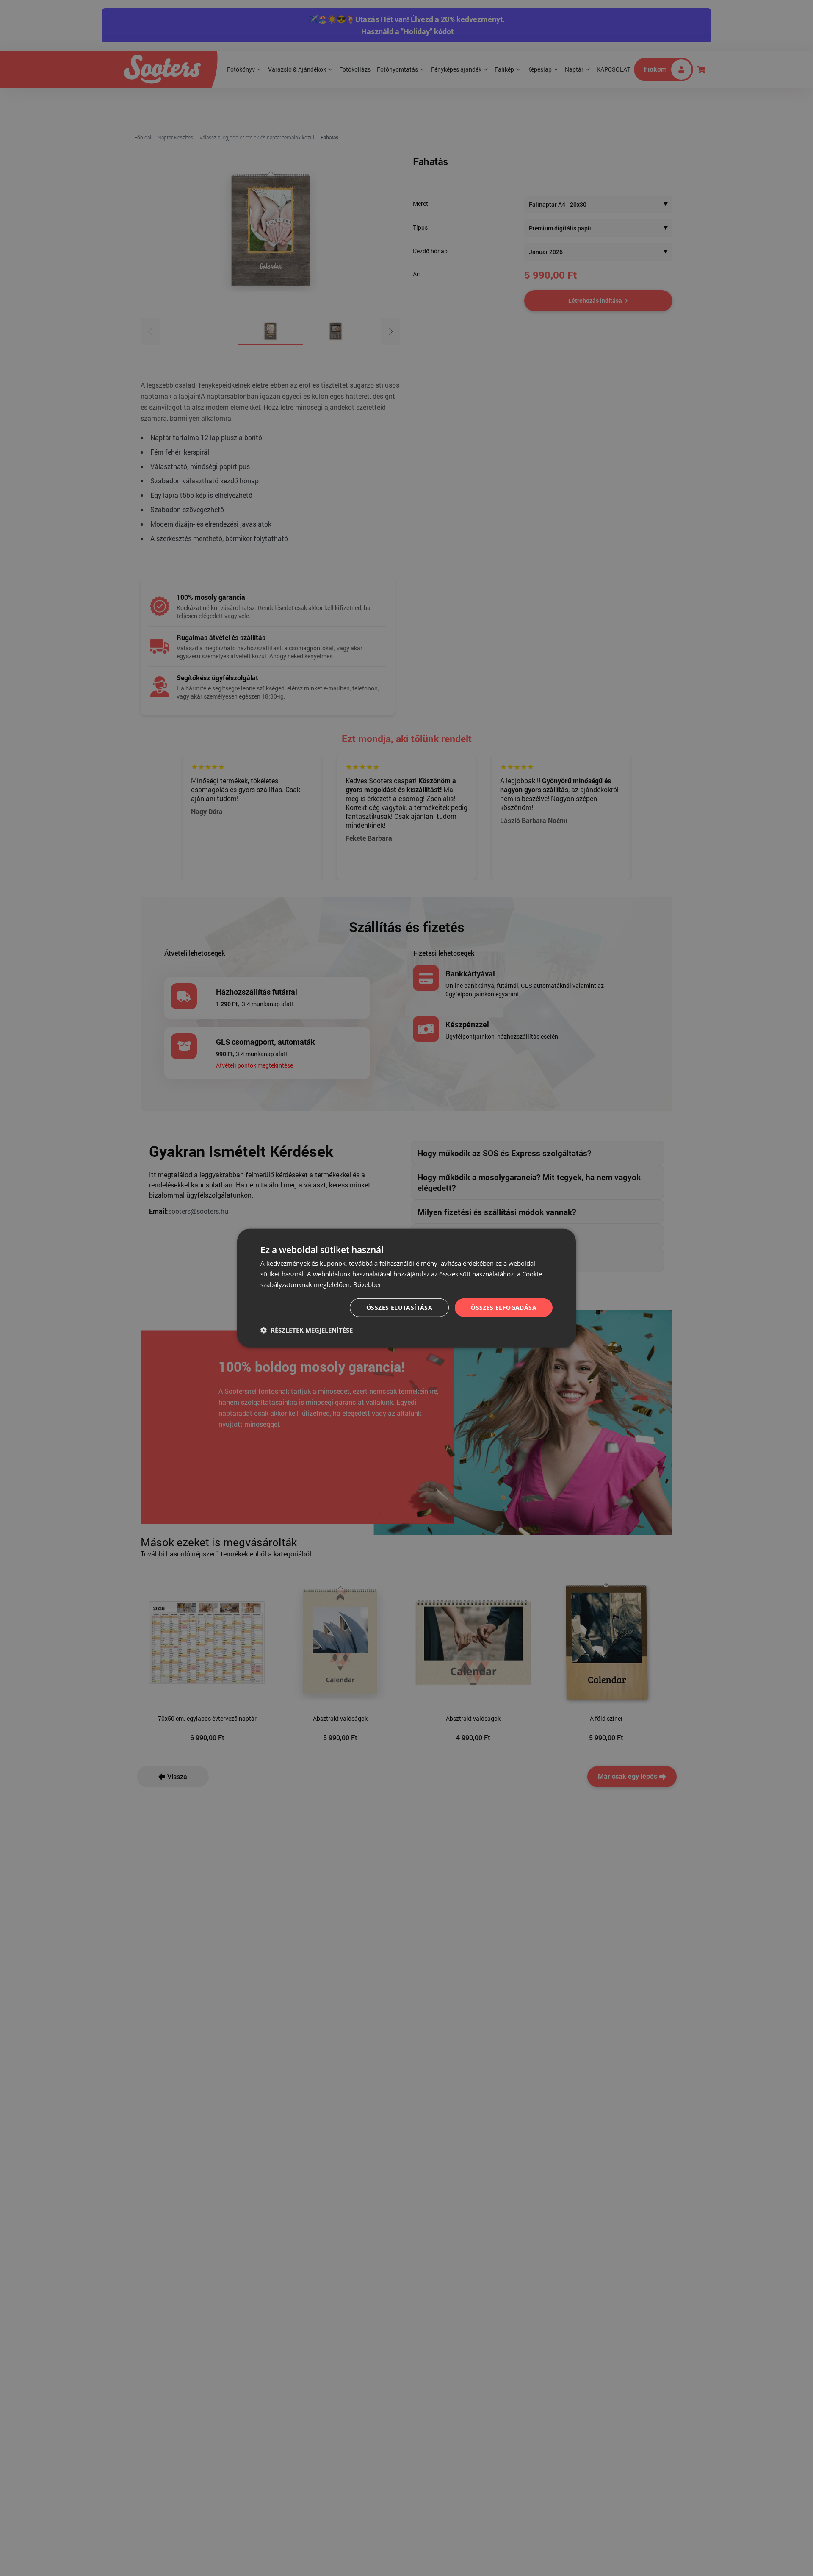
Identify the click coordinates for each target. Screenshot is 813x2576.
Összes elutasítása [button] (399, 1307)
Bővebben (368, 1284)
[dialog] (406, 1288)
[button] (307, 1330)
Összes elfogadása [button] (504, 1307)
